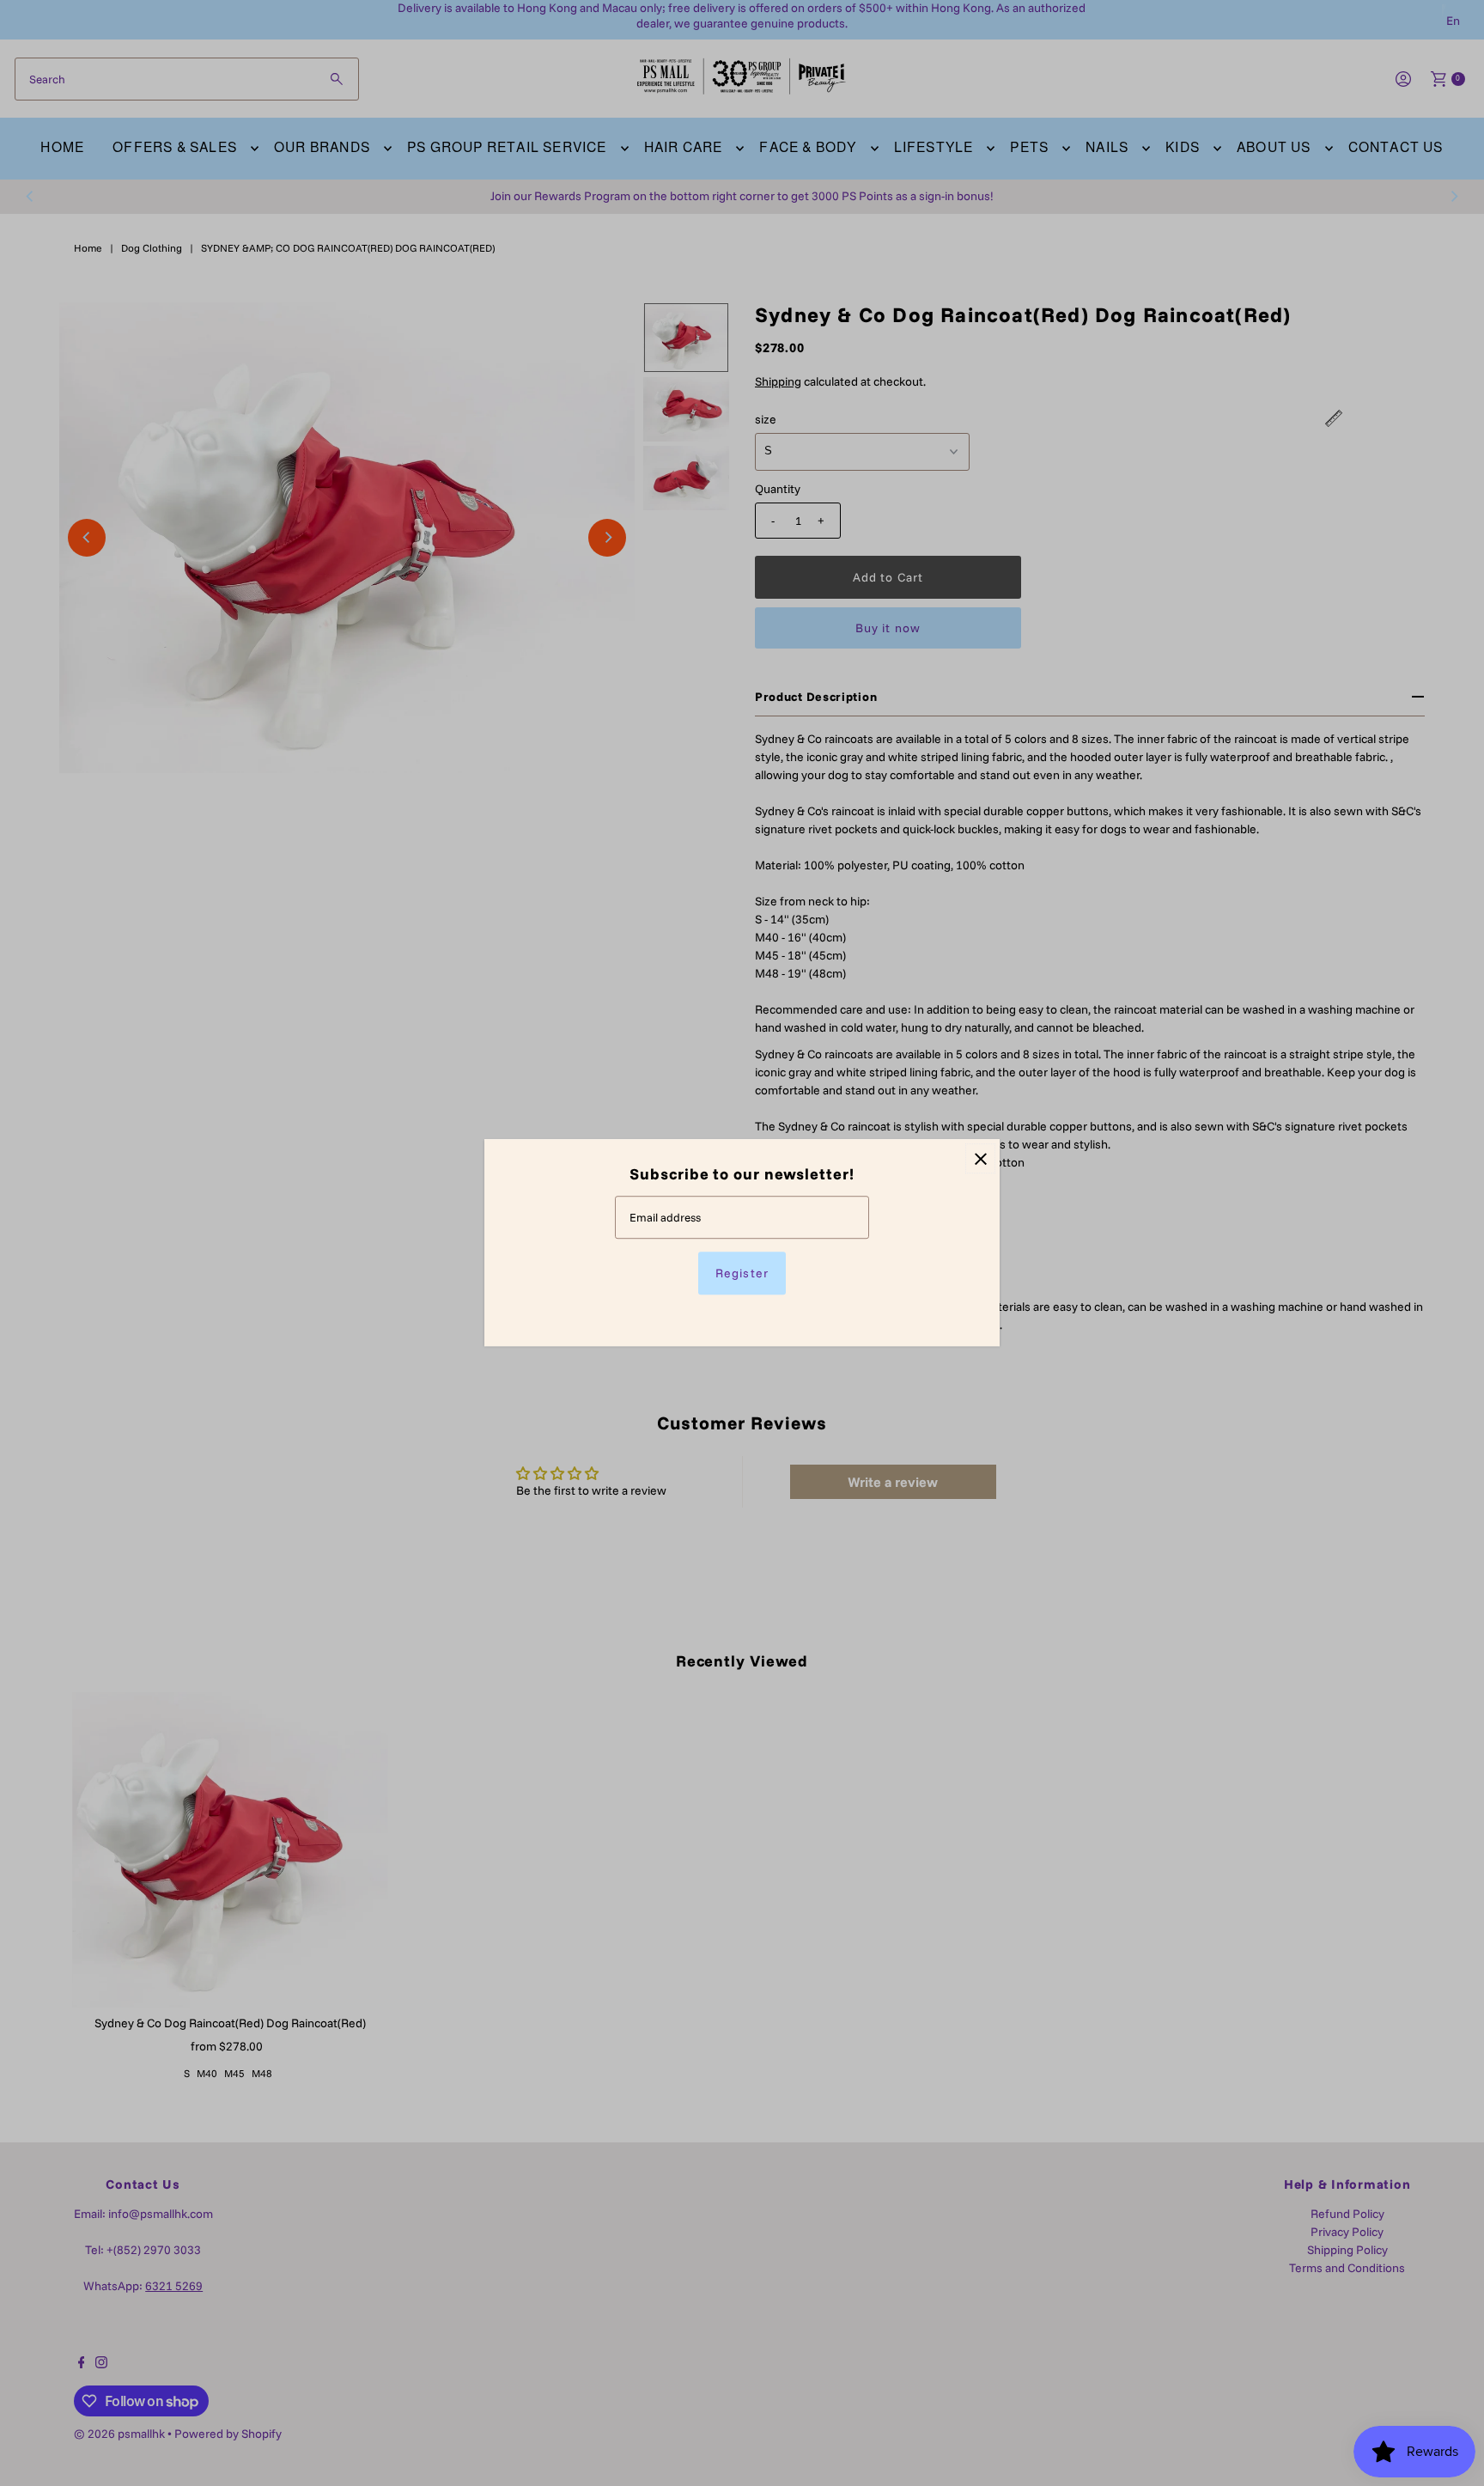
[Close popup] (980, 1158)
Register (742, 1274)
